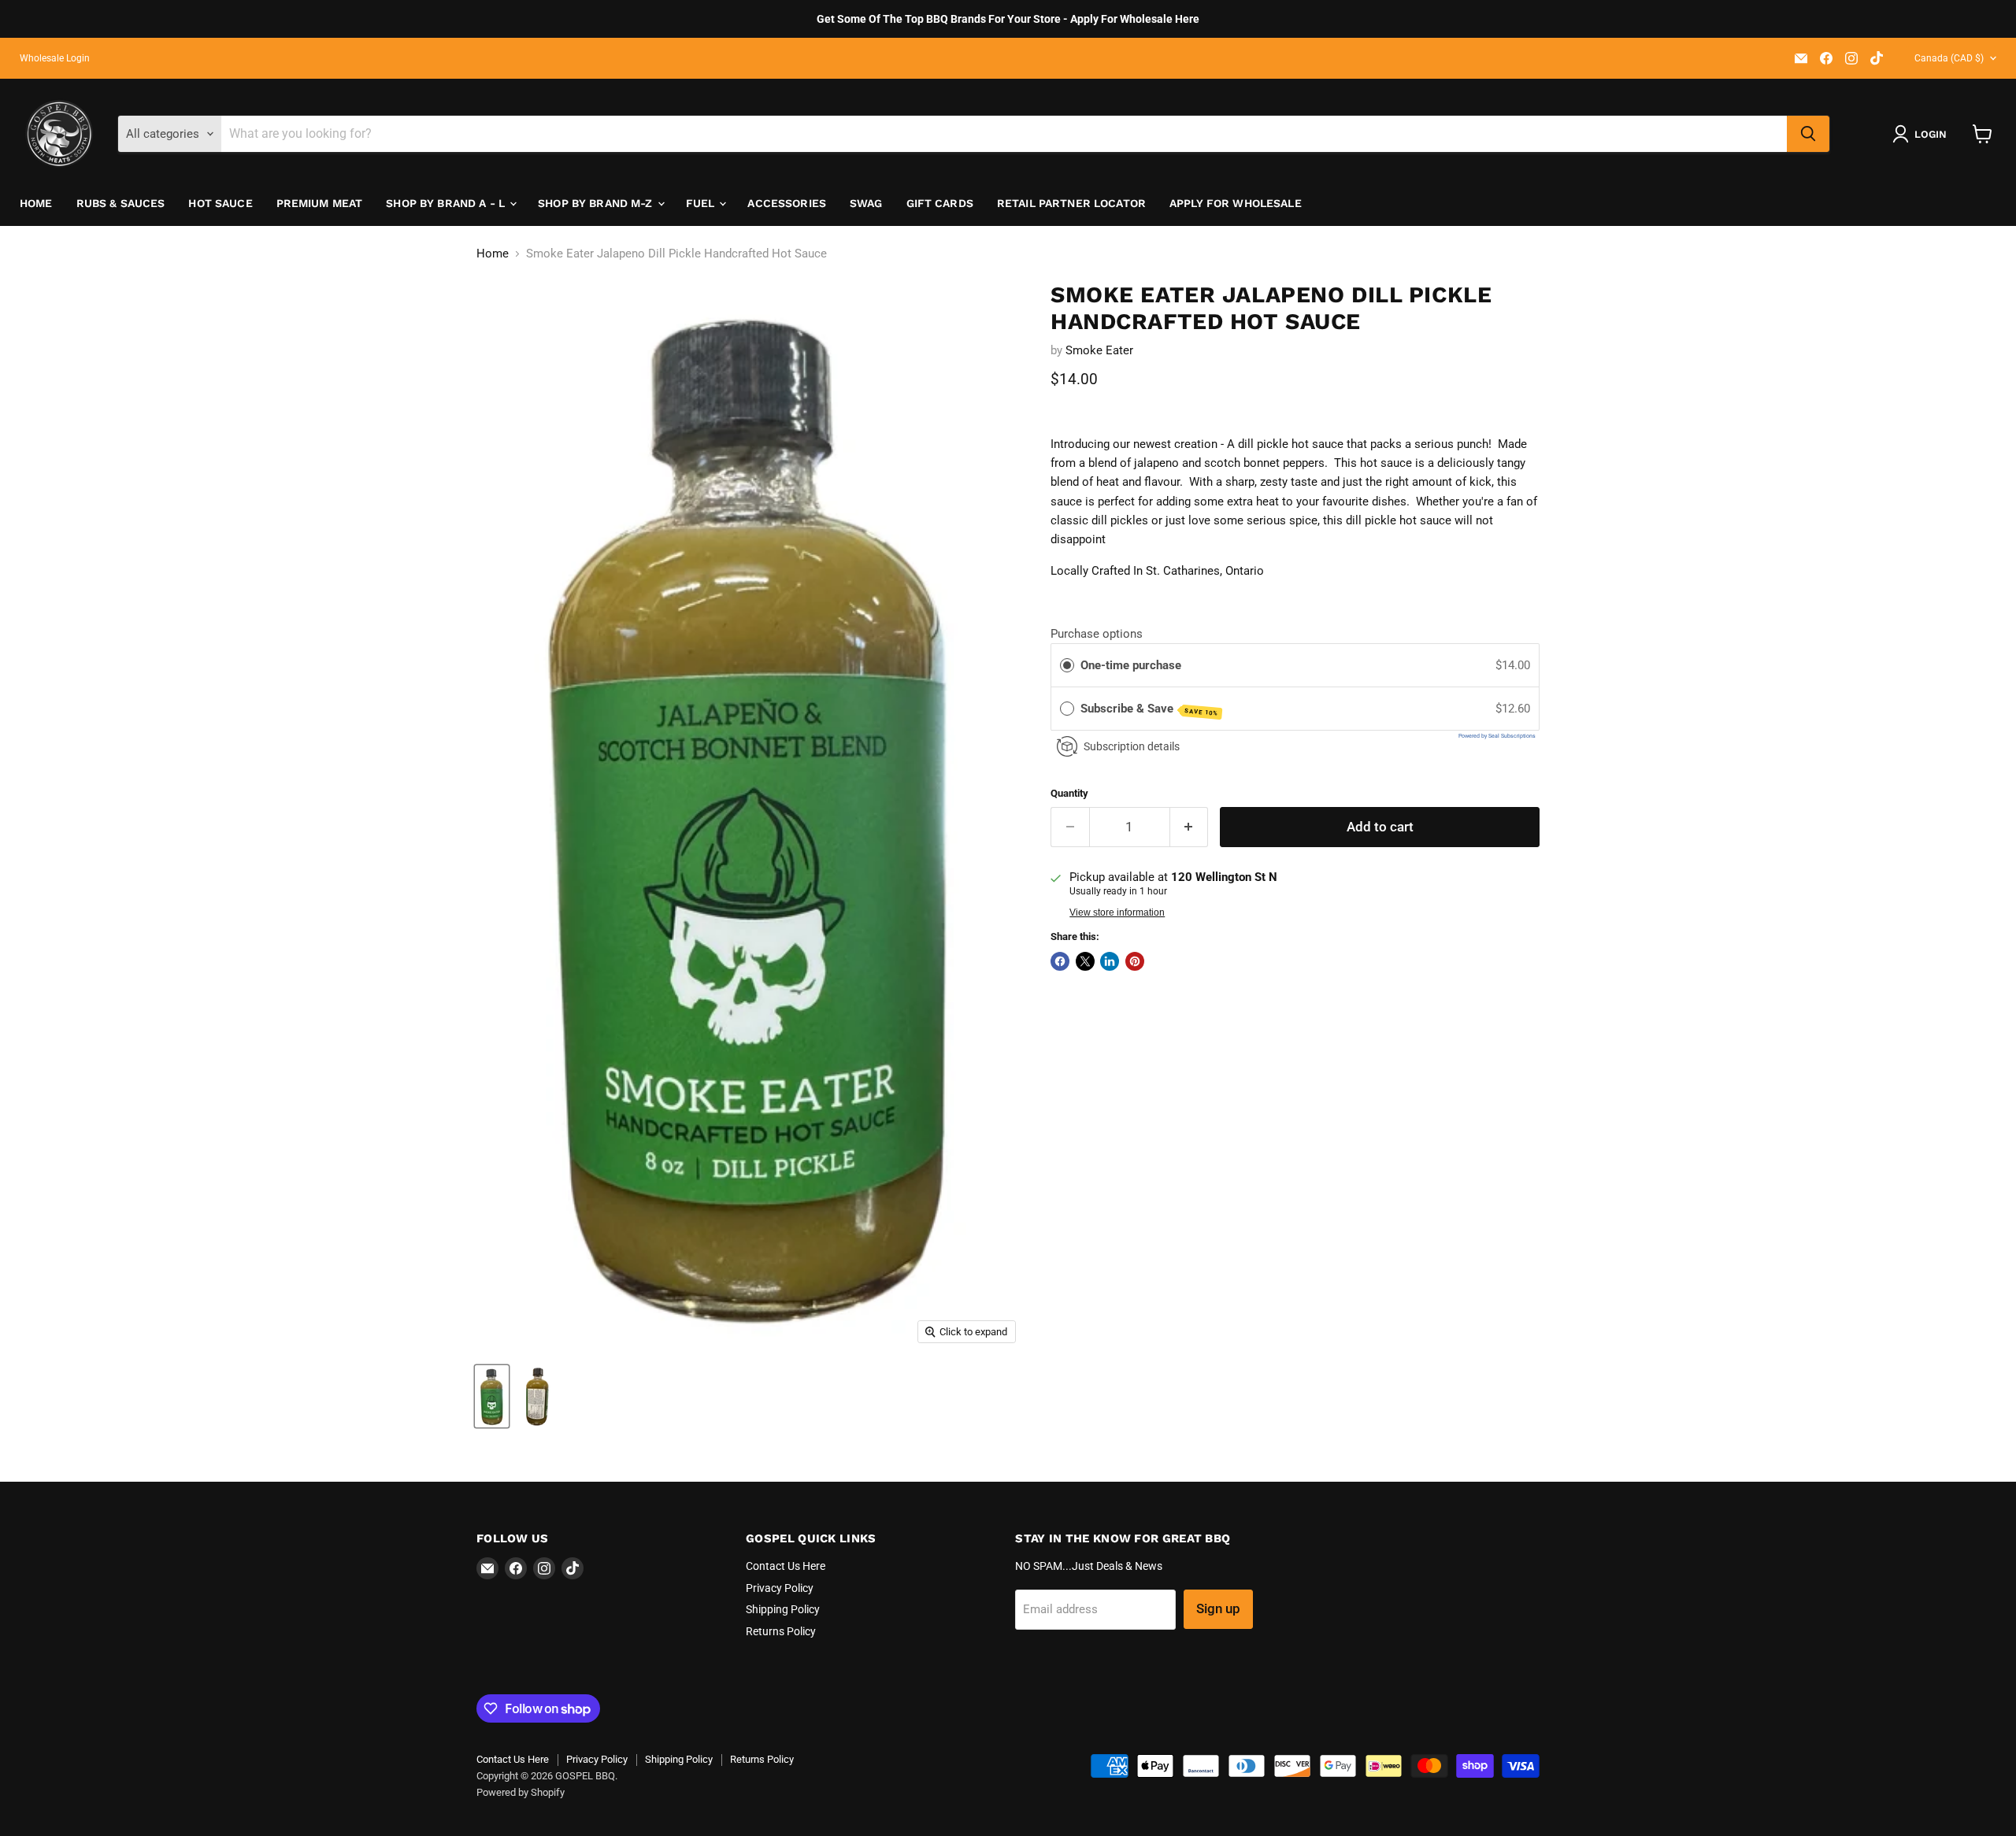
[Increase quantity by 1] (1190, 827)
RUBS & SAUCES (121, 203)
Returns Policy (781, 1631)
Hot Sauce (220, 203)
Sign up (1218, 1608)
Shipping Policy (783, 1609)
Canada (1949, 58)
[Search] (1808, 134)
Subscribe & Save (1150, 709)
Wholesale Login (55, 58)
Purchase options (1097, 634)
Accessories (787, 203)
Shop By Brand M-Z (597, 203)
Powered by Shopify (521, 1792)
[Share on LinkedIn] (1110, 961)
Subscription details (1132, 746)
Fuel (702, 203)
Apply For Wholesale (1236, 203)
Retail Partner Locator (1071, 203)
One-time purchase (1131, 665)
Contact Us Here (786, 1566)
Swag (866, 203)
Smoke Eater (1099, 350)
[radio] (1067, 665)
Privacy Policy (780, 1588)
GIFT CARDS (940, 203)
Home (36, 203)
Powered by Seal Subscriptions (1497, 736)
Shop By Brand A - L (447, 203)
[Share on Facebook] (1060, 961)
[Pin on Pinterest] (1135, 961)
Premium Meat (320, 203)
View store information (1117, 912)
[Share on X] (1085, 961)
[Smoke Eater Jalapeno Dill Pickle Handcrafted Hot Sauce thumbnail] (492, 1396)
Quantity (1069, 793)
